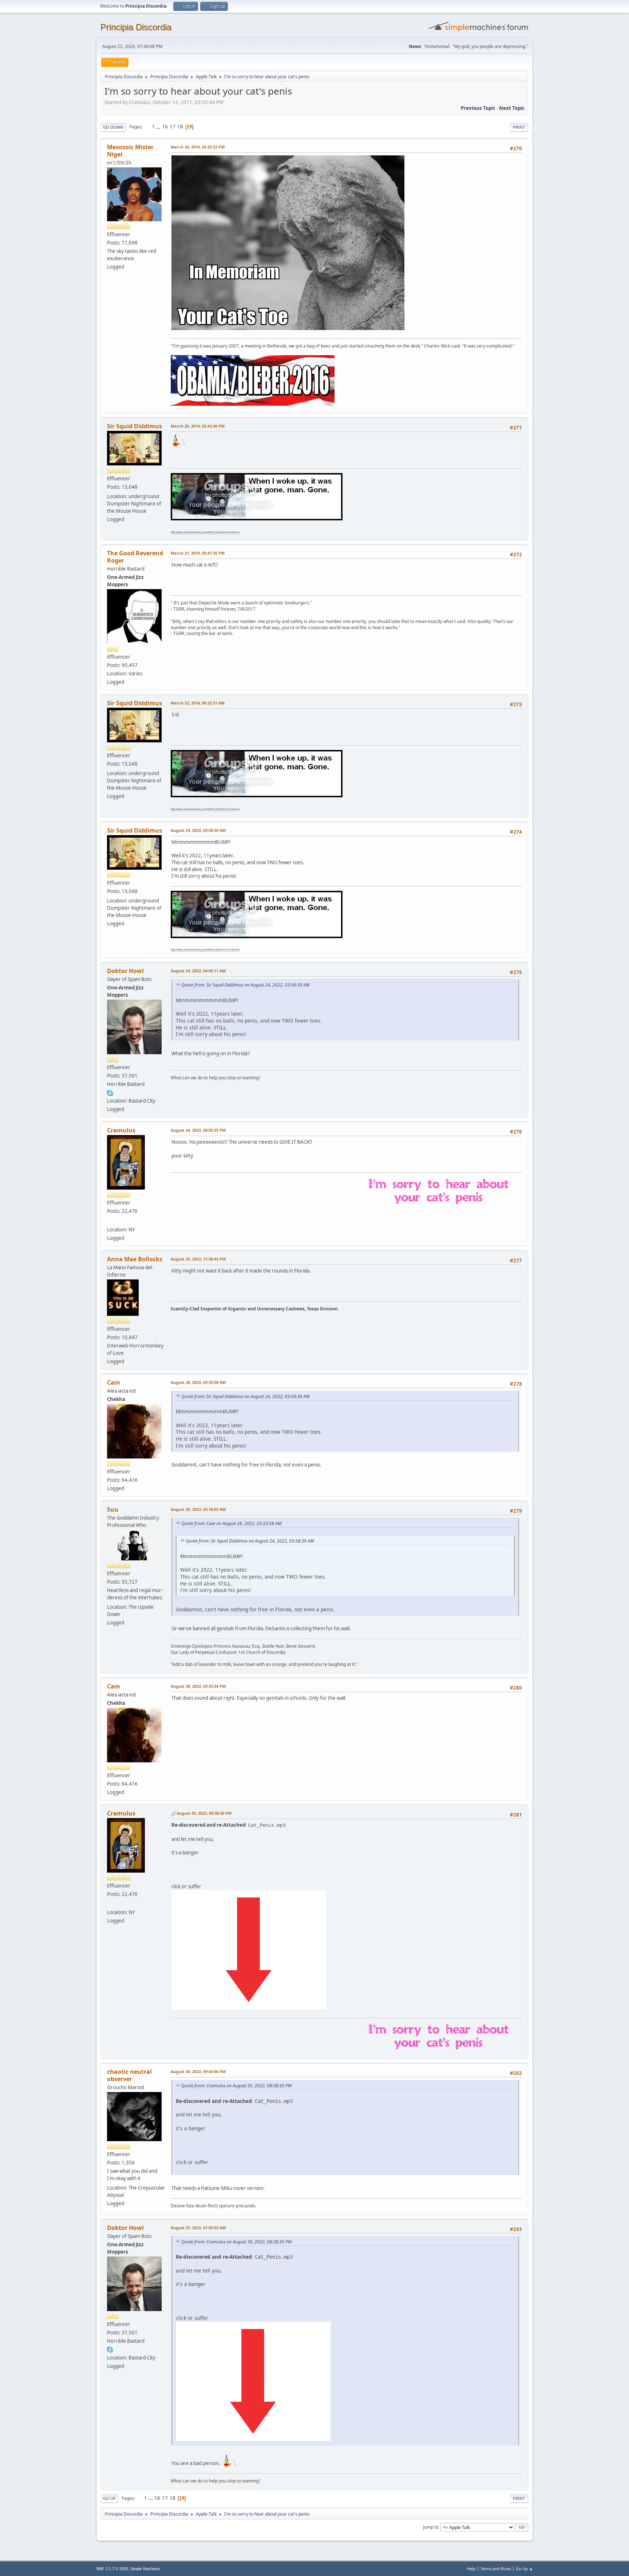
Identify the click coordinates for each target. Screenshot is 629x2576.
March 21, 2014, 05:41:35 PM (198, 553)
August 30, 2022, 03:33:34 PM (198, 1686)
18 (180, 127)
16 (165, 127)
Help (471, 2569)
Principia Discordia (136, 27)
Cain (114, 1382)
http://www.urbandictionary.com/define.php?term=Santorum (205, 532)
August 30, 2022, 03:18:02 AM (198, 1509)
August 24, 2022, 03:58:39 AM (198, 830)
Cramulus (121, 1130)
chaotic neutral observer (129, 2075)
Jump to (431, 2527)
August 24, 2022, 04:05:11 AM (198, 971)
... (159, 127)
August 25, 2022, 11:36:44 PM (198, 1259)
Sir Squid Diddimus (134, 426)
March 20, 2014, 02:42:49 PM (198, 426)
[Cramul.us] (110, 1220)
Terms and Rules (496, 2569)
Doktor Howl (125, 971)
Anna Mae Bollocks (135, 1259)
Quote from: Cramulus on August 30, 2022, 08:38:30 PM (236, 2086)
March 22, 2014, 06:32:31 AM (198, 703)
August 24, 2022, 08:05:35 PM (198, 1130)
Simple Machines (145, 2569)
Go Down (113, 127)
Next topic (512, 108)
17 (173, 127)
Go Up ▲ (524, 2569)
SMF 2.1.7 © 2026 (112, 2569)
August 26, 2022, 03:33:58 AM (198, 1382)
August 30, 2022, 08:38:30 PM (204, 1813)
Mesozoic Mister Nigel (130, 151)
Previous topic (478, 108)
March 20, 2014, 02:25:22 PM (198, 147)
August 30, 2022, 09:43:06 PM (198, 2071)
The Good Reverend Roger (135, 557)
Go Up (109, 2498)
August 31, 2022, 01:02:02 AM (198, 2228)
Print (519, 127)
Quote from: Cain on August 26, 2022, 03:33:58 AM (231, 1523)
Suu (113, 1509)
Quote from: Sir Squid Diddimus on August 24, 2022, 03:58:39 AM (245, 985)
